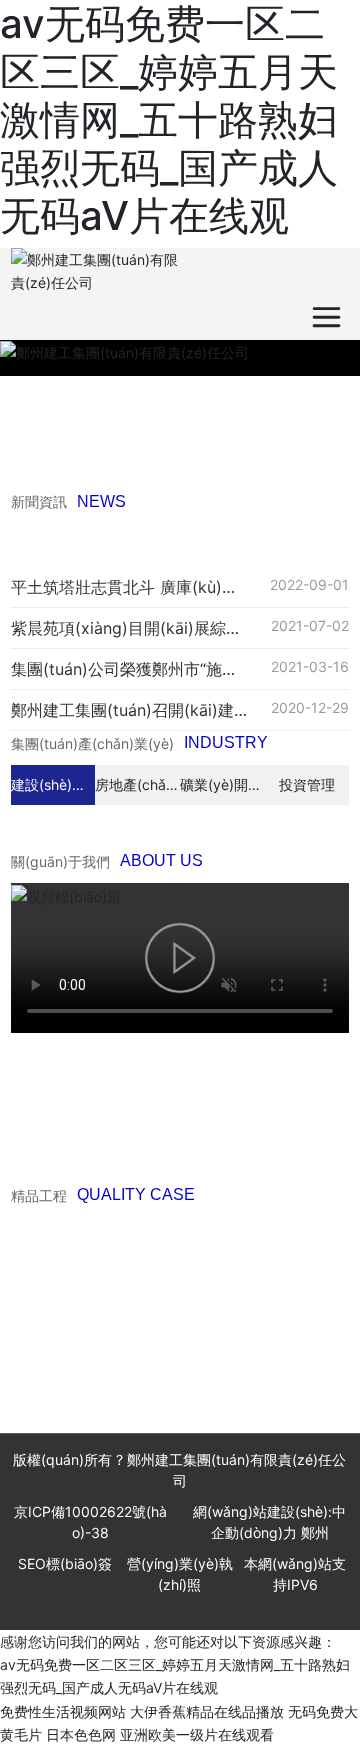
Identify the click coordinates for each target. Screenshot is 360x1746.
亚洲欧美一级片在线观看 (197, 1734)
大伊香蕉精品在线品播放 (207, 1711)
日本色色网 (81, 1734)
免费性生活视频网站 (63, 1711)
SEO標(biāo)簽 (65, 1563)
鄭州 (315, 1532)
